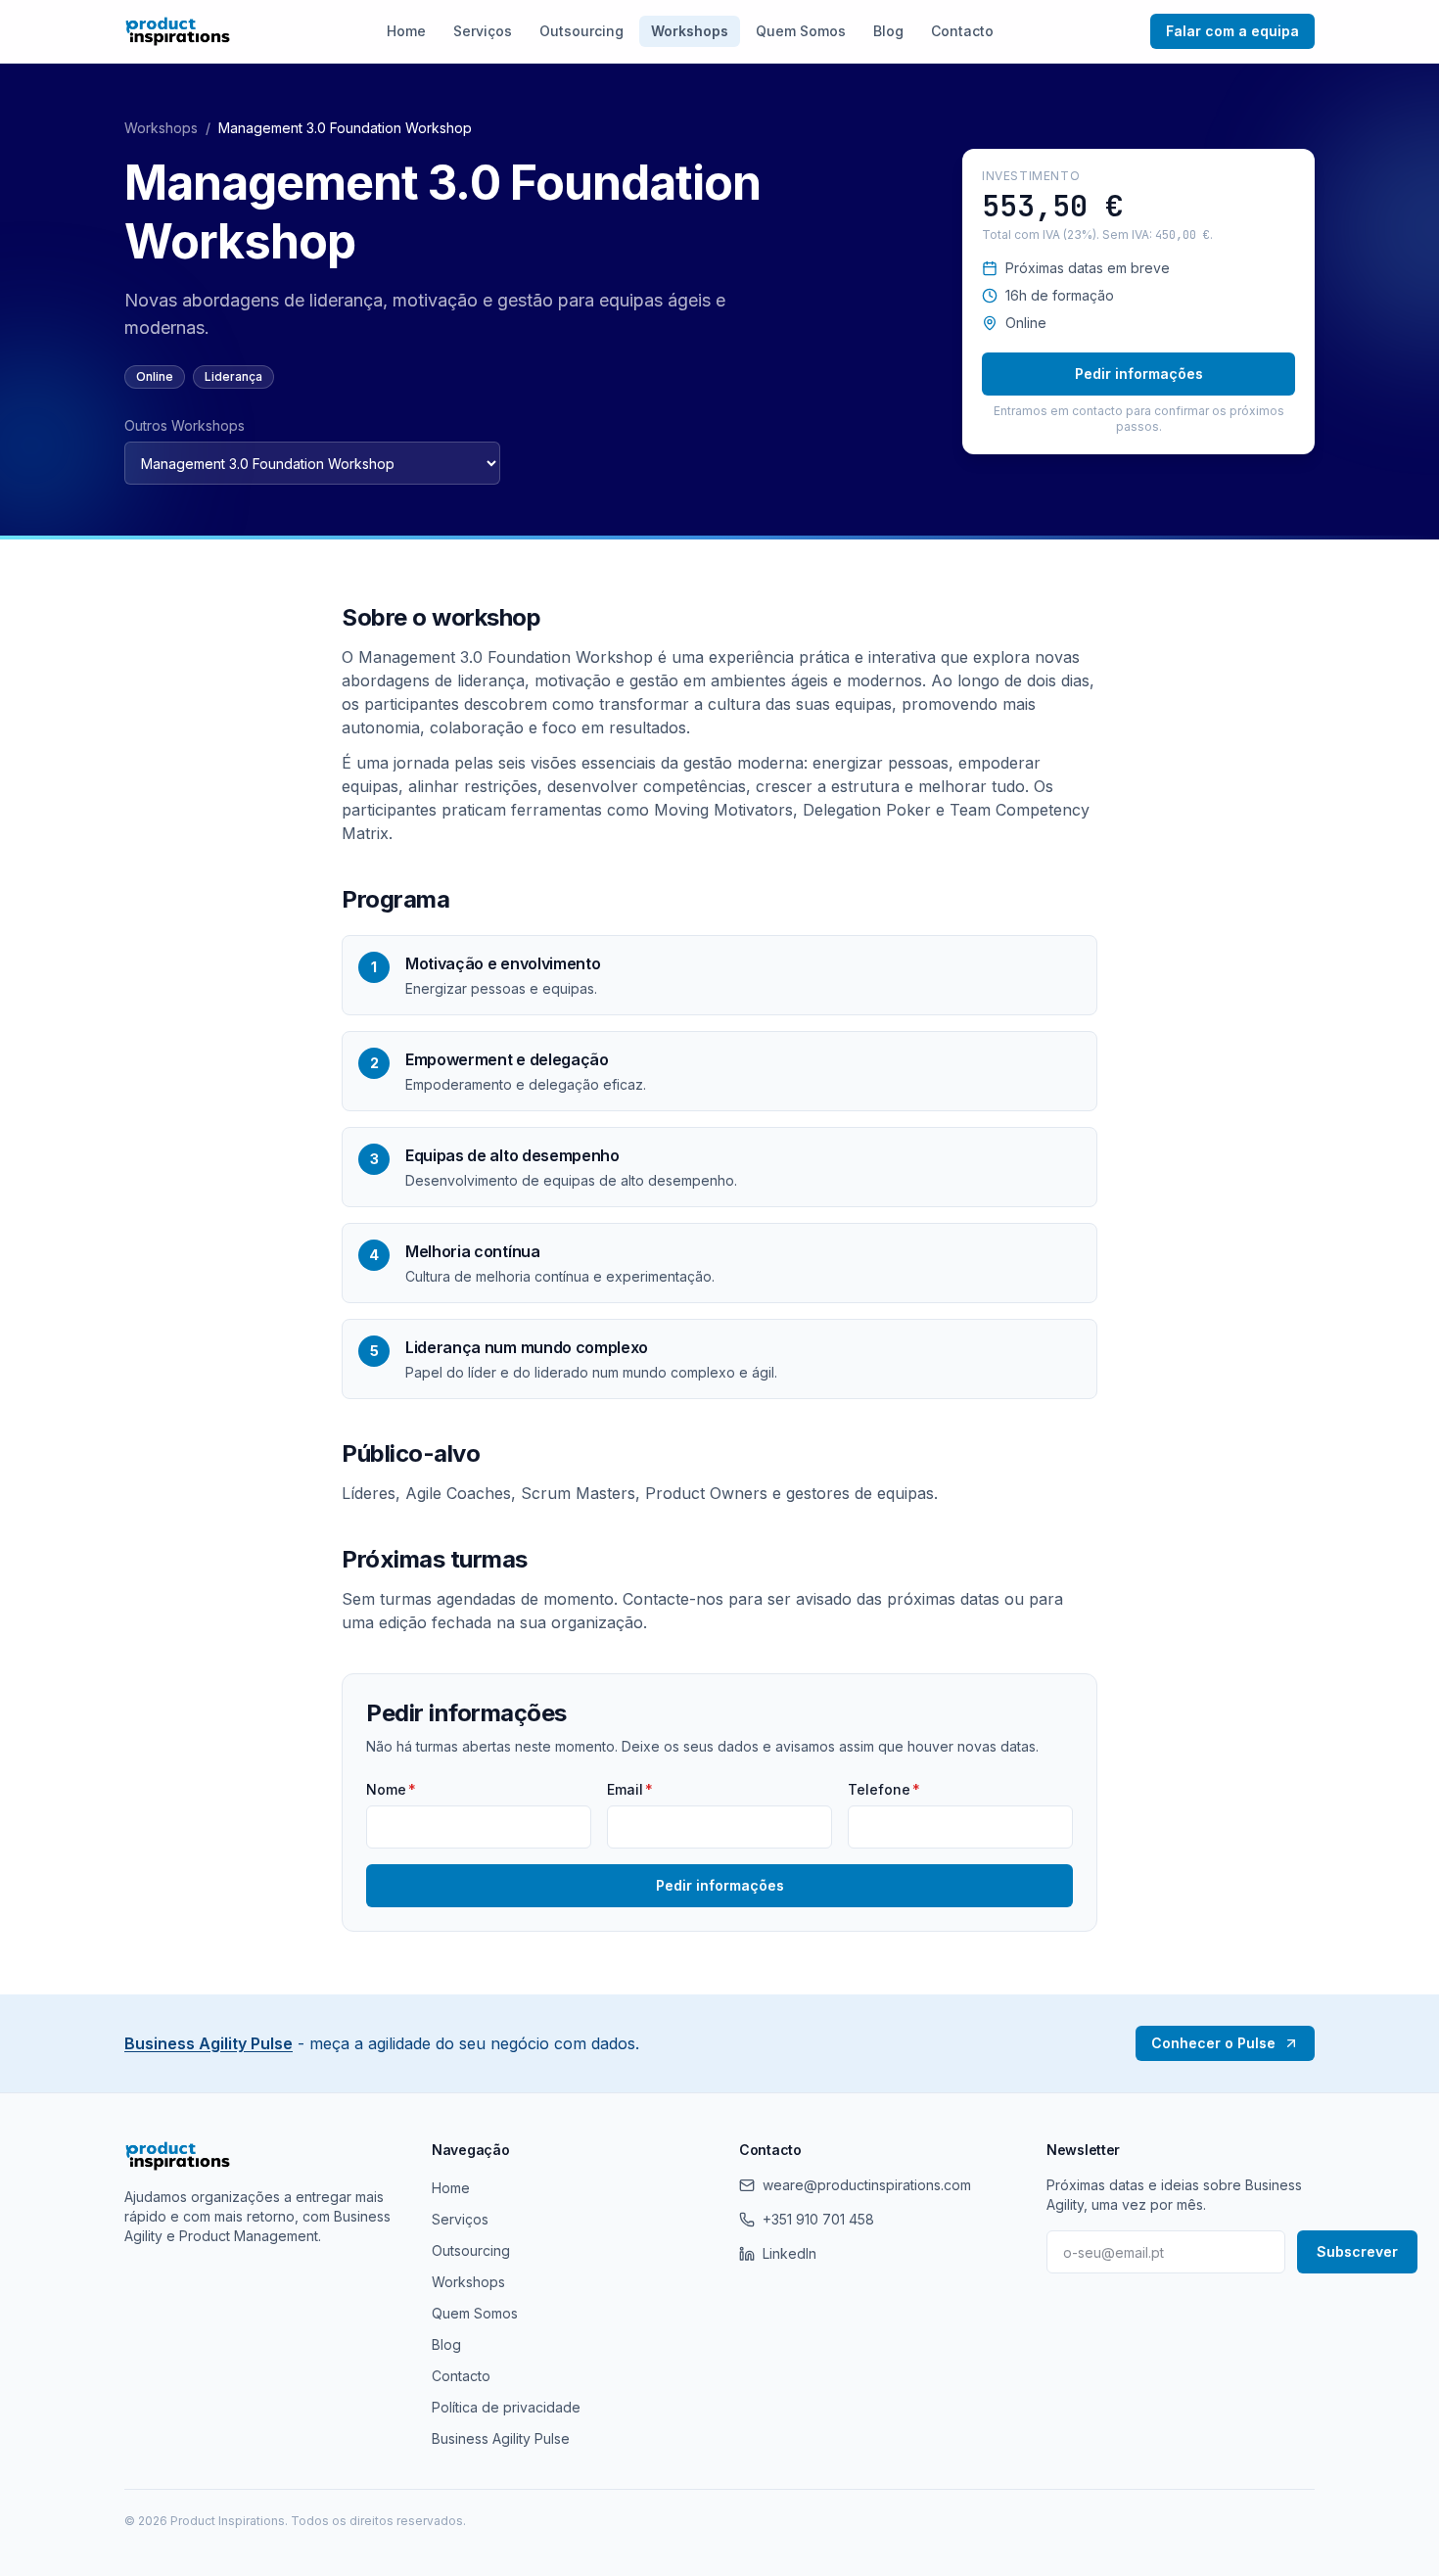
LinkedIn (789, 2253)
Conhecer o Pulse (1213, 2043)
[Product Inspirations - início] (178, 31)
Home (406, 31)
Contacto (962, 31)
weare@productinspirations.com (867, 2185)
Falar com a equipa (1232, 31)
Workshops (690, 31)
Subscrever (1357, 2251)
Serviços (483, 31)
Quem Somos (801, 31)
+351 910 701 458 (818, 2219)
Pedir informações (1139, 374)
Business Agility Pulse (209, 2043)
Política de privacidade (506, 2407)
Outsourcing (581, 31)
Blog (888, 31)
